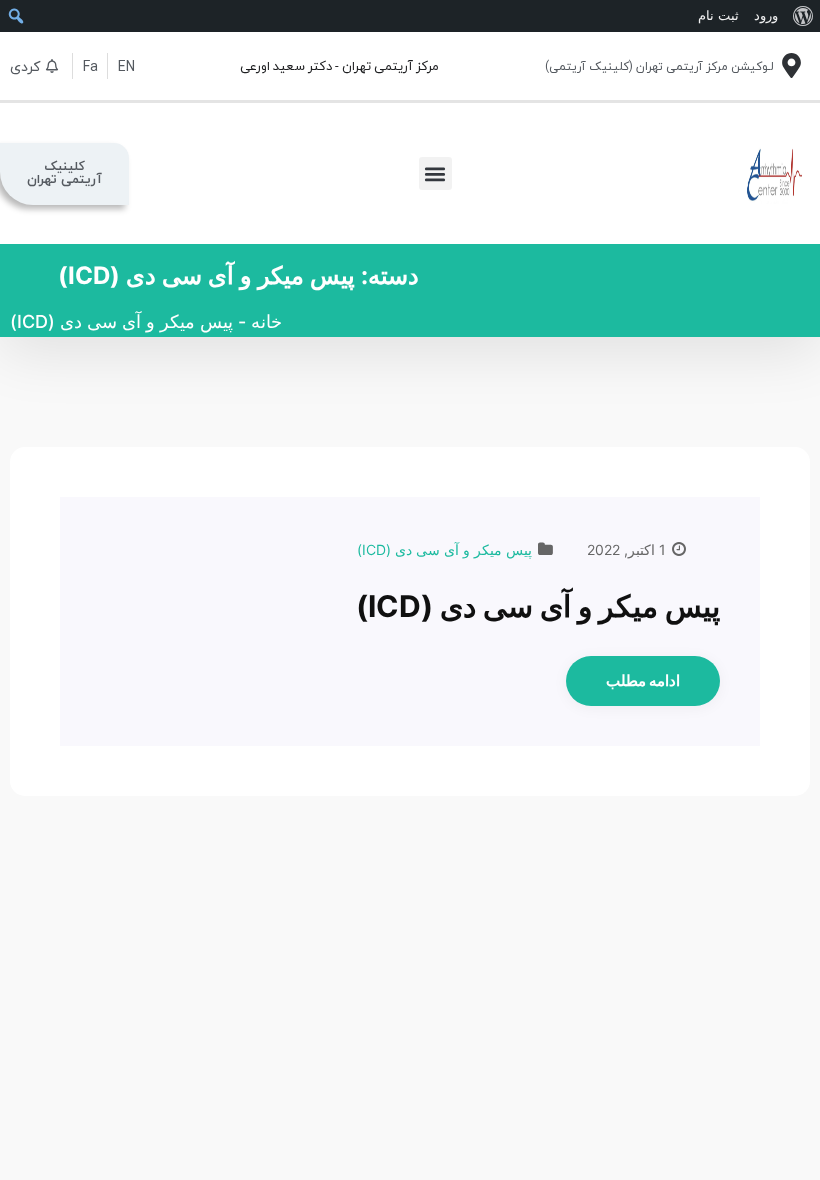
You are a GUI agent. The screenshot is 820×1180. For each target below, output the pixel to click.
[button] (435, 173)
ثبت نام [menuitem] (718, 15)
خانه (266, 321)
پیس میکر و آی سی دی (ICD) (444, 549)
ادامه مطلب (643, 680)
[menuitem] (802, 16)
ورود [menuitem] (766, 15)
